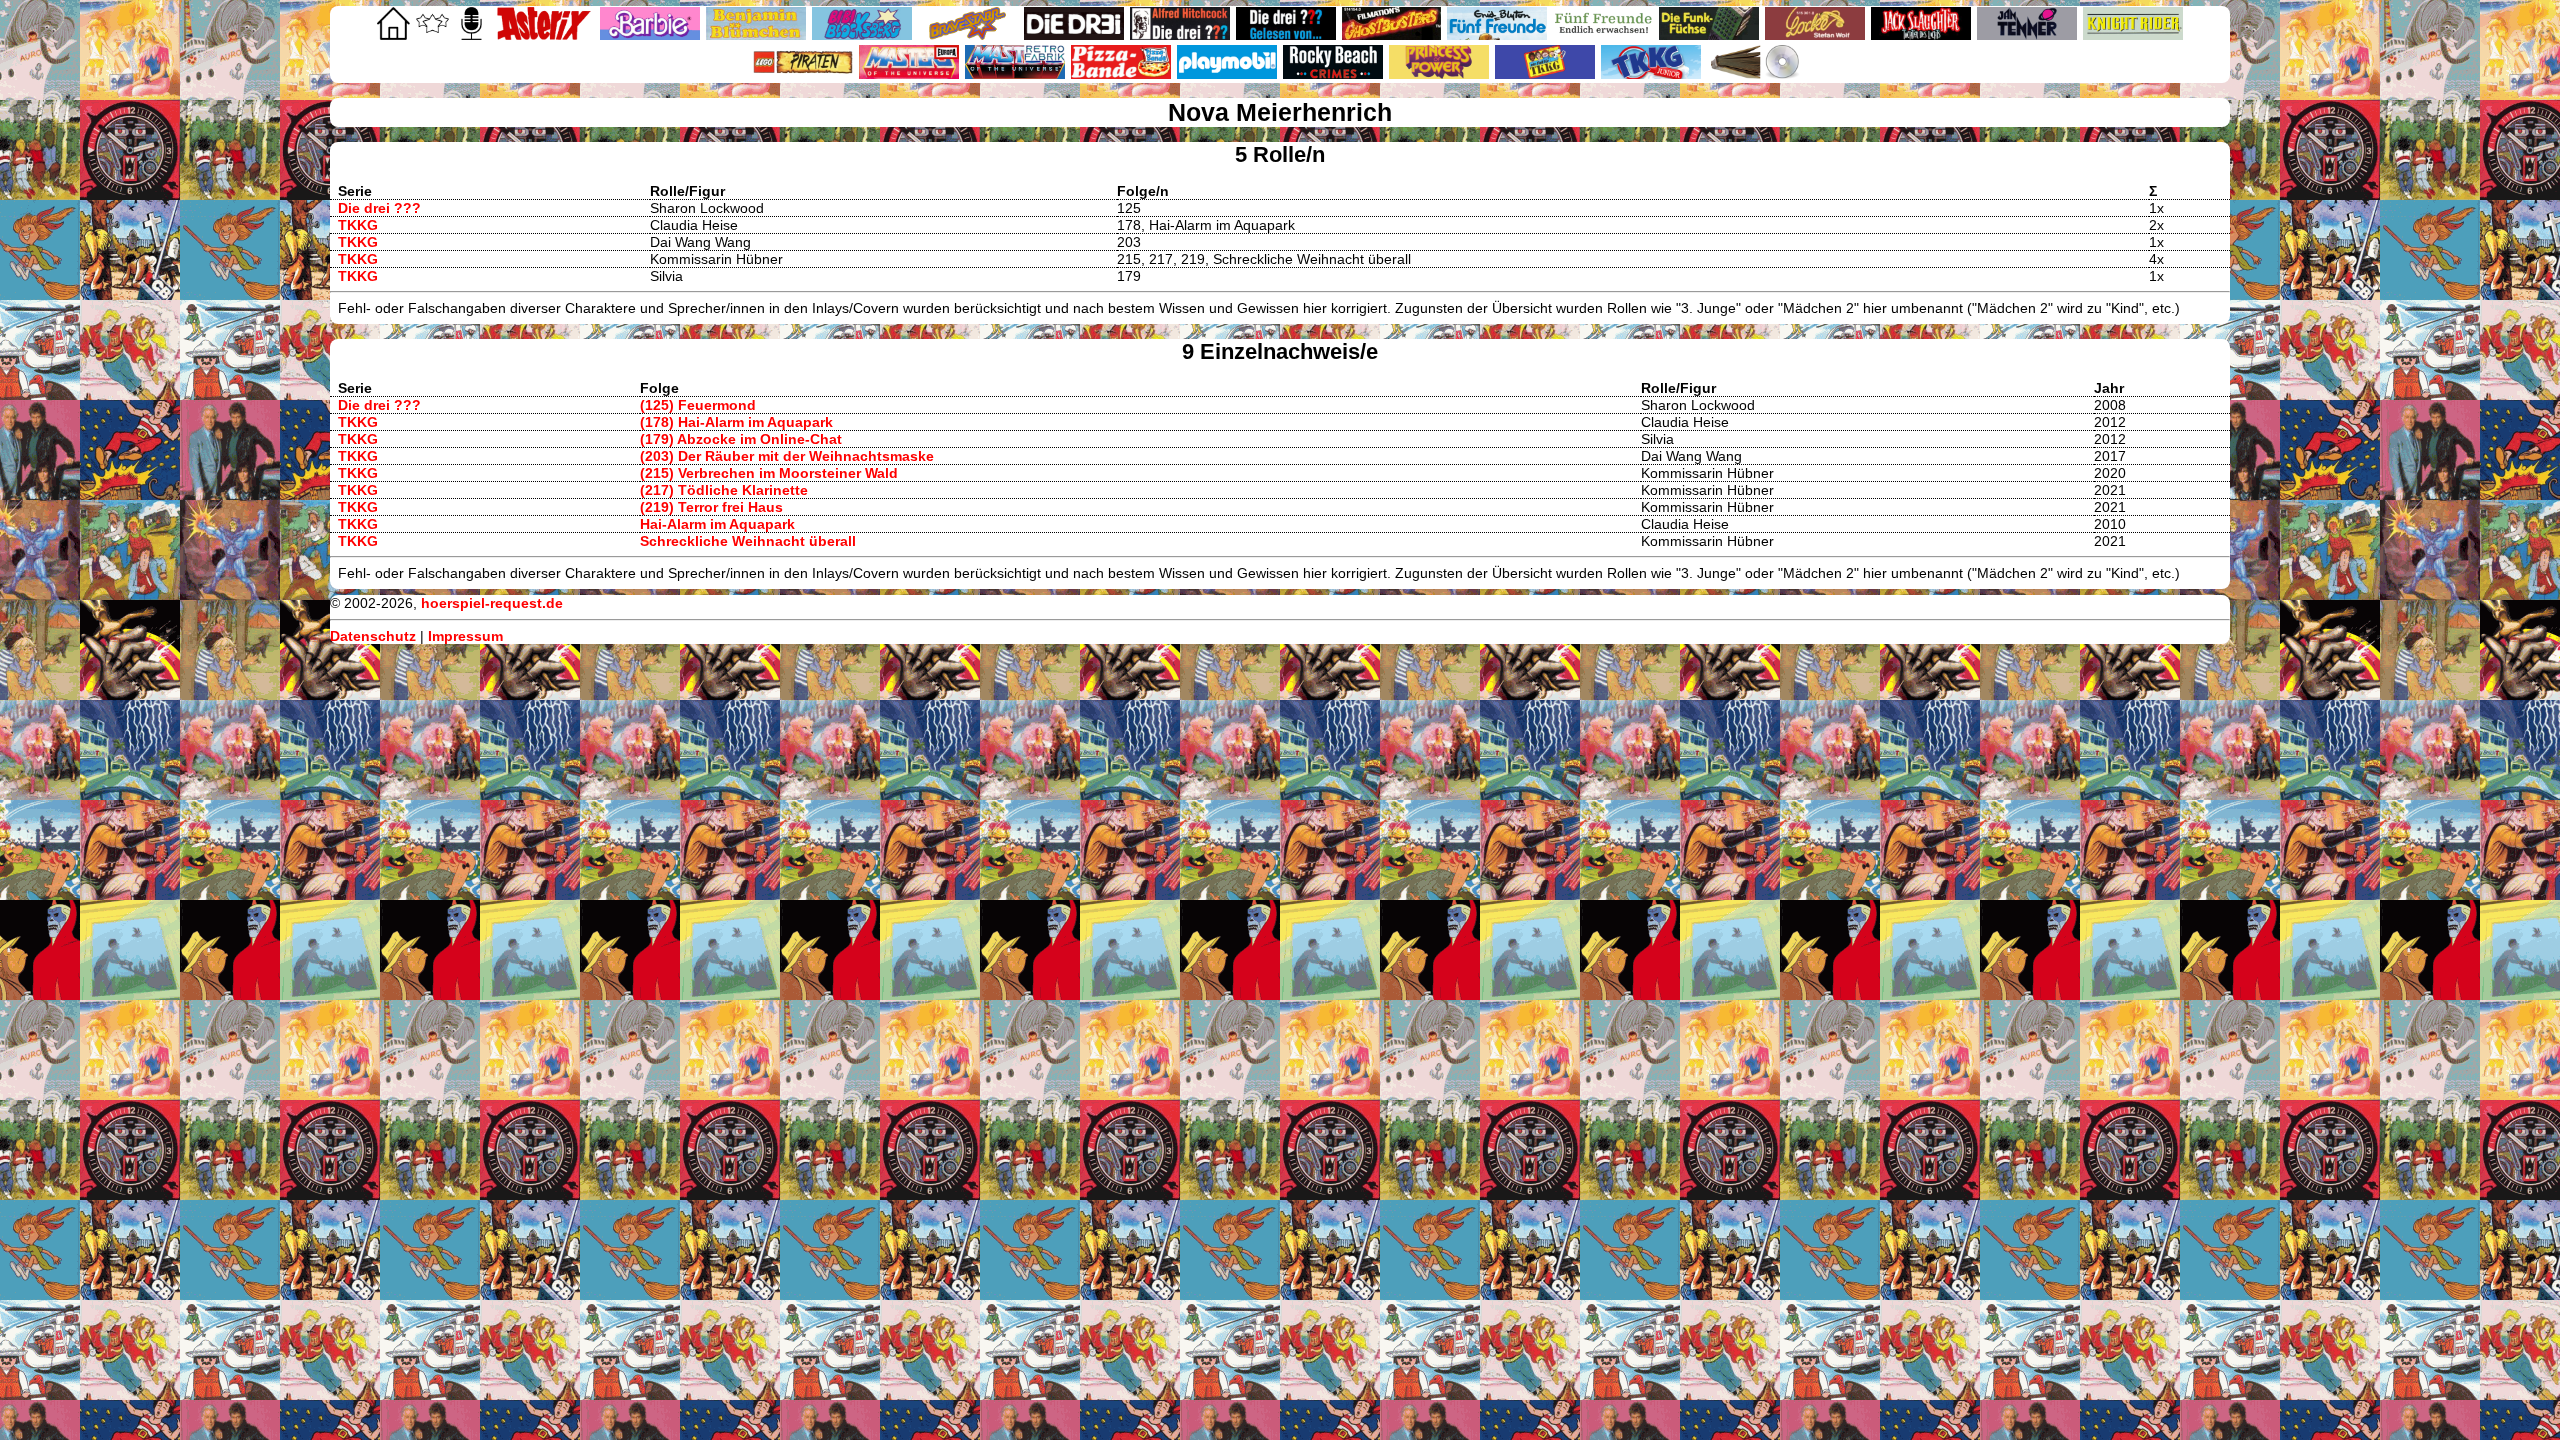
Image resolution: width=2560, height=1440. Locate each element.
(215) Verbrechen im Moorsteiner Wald (769, 473)
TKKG (358, 225)
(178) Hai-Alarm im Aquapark (736, 422)
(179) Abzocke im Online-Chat (741, 439)
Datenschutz (373, 636)
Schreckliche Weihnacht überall (748, 541)
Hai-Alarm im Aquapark (717, 524)
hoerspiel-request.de (492, 603)
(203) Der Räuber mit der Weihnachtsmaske (787, 456)
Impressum (465, 636)
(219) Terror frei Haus (711, 507)
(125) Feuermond (698, 405)
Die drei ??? (379, 208)
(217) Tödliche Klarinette (724, 490)
